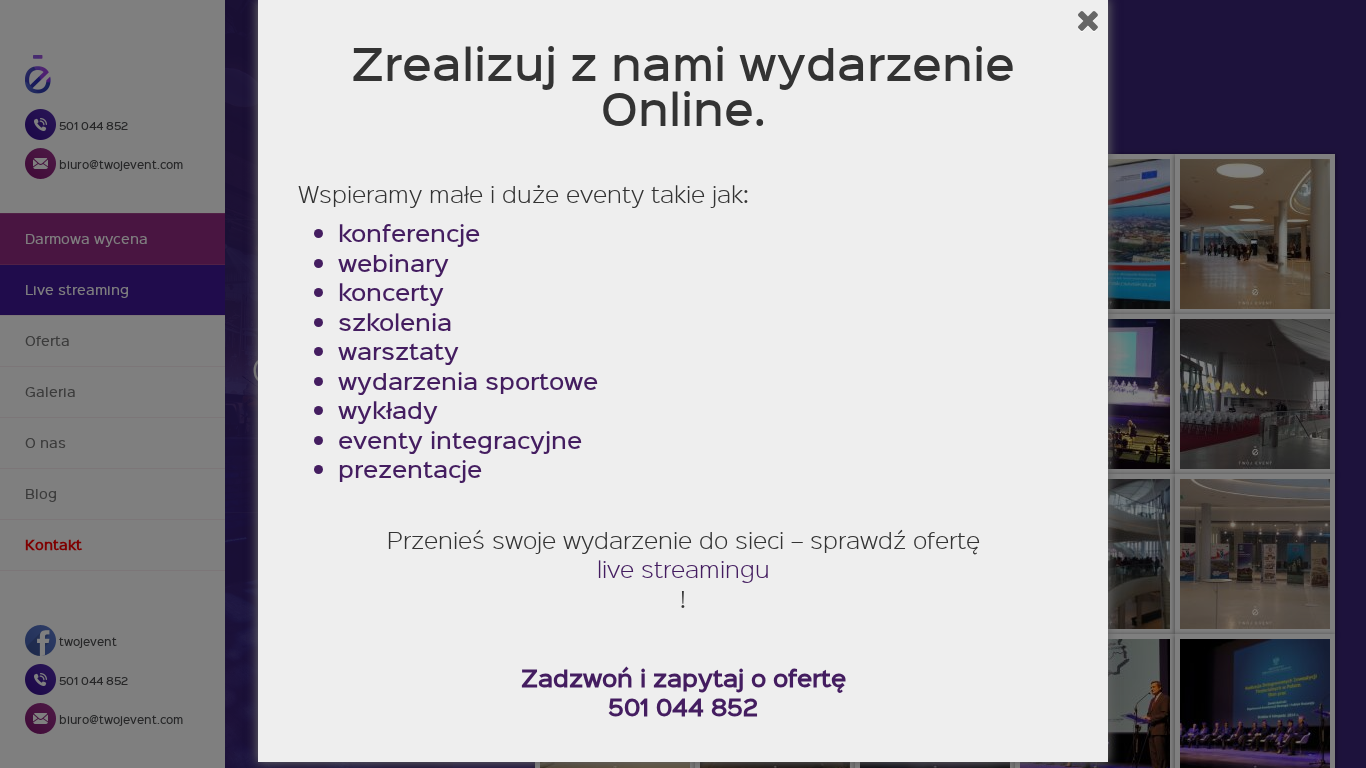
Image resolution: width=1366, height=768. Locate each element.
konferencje (409, 233)
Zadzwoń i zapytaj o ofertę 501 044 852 (683, 692)
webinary (393, 263)
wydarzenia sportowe (468, 381)
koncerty (391, 292)
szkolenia (395, 322)
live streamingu (683, 569)
